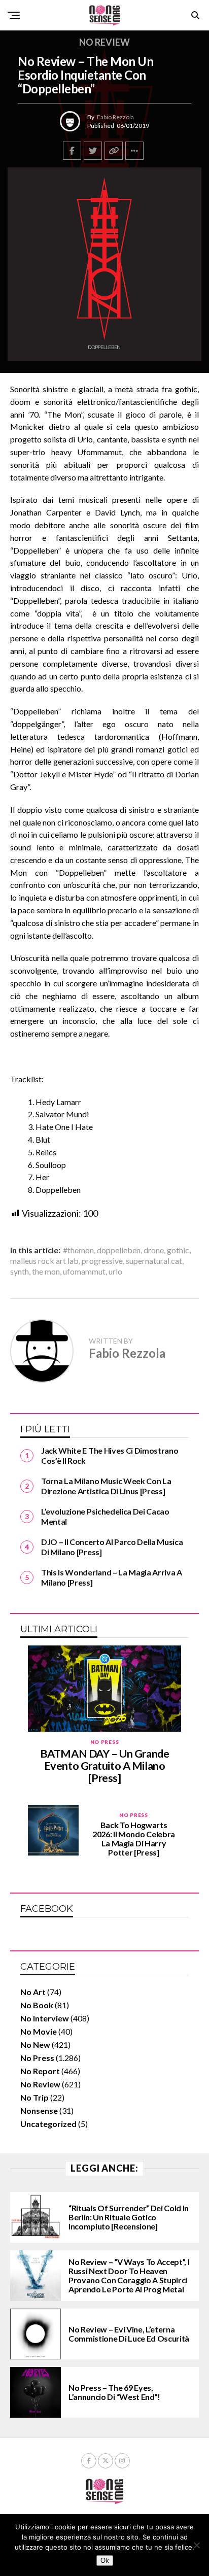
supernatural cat (154, 1261)
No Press (37, 2058)
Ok (105, 2561)
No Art (33, 1992)
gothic (178, 1250)
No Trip (34, 2097)
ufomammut (84, 1272)
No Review (40, 2084)
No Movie (39, 2031)
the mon (46, 1272)
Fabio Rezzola (115, 117)
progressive (102, 1261)
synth (20, 1272)
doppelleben (119, 1250)
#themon (78, 1250)
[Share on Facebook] (72, 151)
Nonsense (39, 2110)
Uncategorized (48, 2124)
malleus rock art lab (44, 1261)
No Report (40, 2071)
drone (154, 1250)
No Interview (45, 2018)
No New (35, 2045)
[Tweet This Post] (93, 151)
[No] (196, 2545)
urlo (115, 1272)
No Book (37, 2005)
